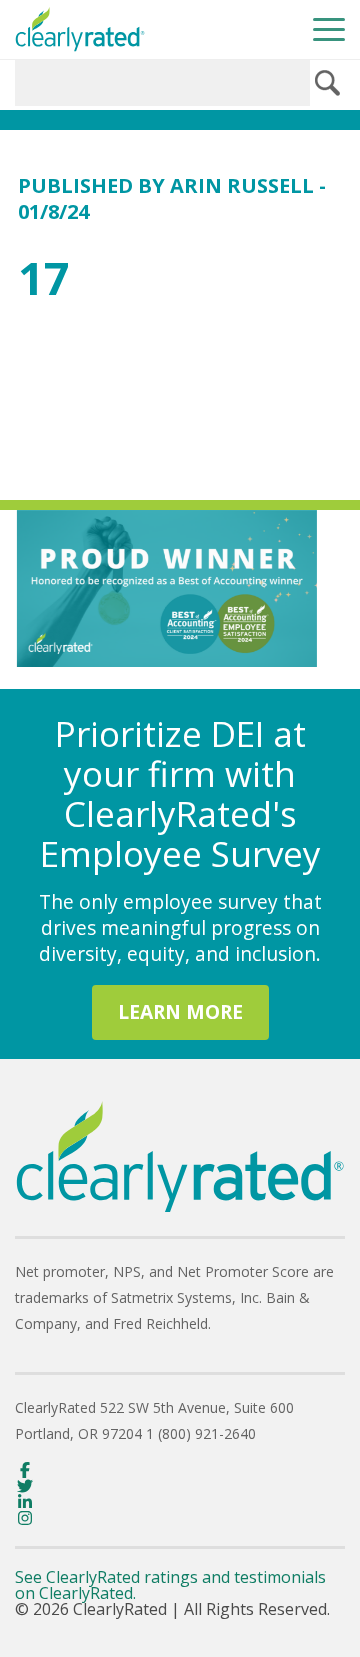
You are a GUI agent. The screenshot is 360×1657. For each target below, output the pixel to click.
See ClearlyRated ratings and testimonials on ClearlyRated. (170, 1585)
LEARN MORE (180, 1011)
